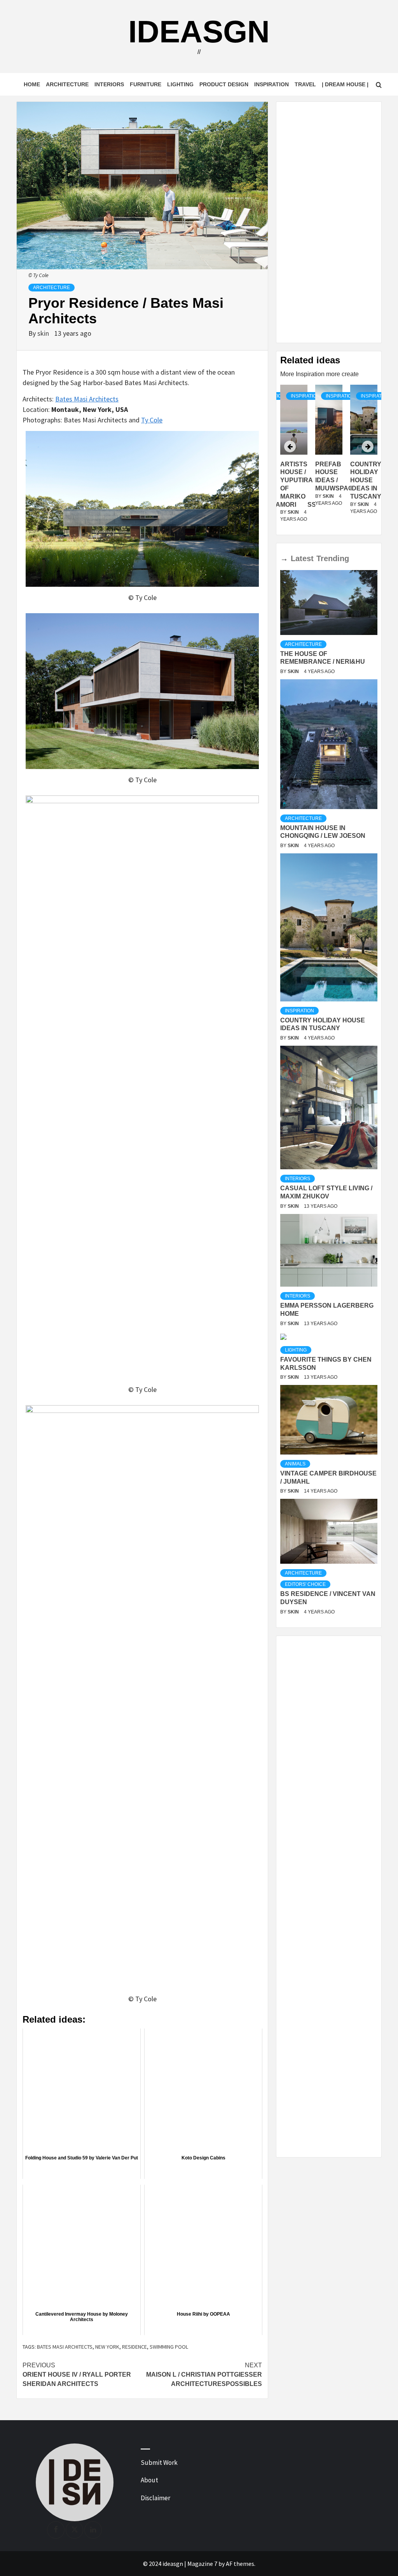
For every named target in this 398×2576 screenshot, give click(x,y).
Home (32, 84)
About (149, 2480)
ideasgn (199, 32)
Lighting (180, 84)
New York (107, 2347)
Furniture (146, 84)
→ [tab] (284, 558)
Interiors (109, 84)
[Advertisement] (329, 222)
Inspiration (271, 84)
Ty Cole (152, 420)
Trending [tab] (333, 558)
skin (44, 333)
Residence (134, 2347)
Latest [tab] (302, 558)
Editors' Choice (305, 1584)
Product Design (224, 84)
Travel (305, 84)
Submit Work (159, 2463)
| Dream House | (345, 84)
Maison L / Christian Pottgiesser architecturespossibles (204, 2375)
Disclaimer (155, 2498)
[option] (329, 458)
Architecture (67, 84)
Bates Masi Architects (87, 399)
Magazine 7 (202, 2564)
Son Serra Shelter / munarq (365, 480)
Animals (295, 1464)
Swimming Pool (169, 2347)
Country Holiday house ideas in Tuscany (331, 480)
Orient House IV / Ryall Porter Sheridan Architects (77, 2375)
